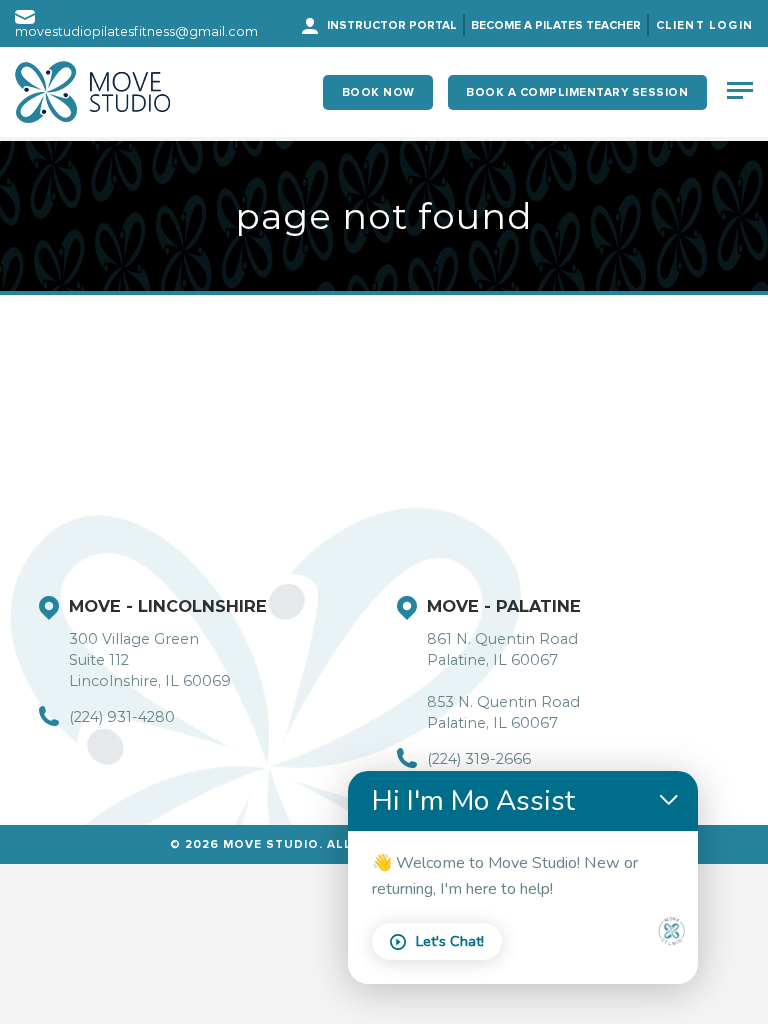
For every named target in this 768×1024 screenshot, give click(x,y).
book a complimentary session (577, 92)
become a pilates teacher (556, 25)
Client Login (704, 25)
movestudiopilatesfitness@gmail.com (136, 31)
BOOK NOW (378, 92)
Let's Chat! (450, 941)
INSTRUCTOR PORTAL (392, 25)
